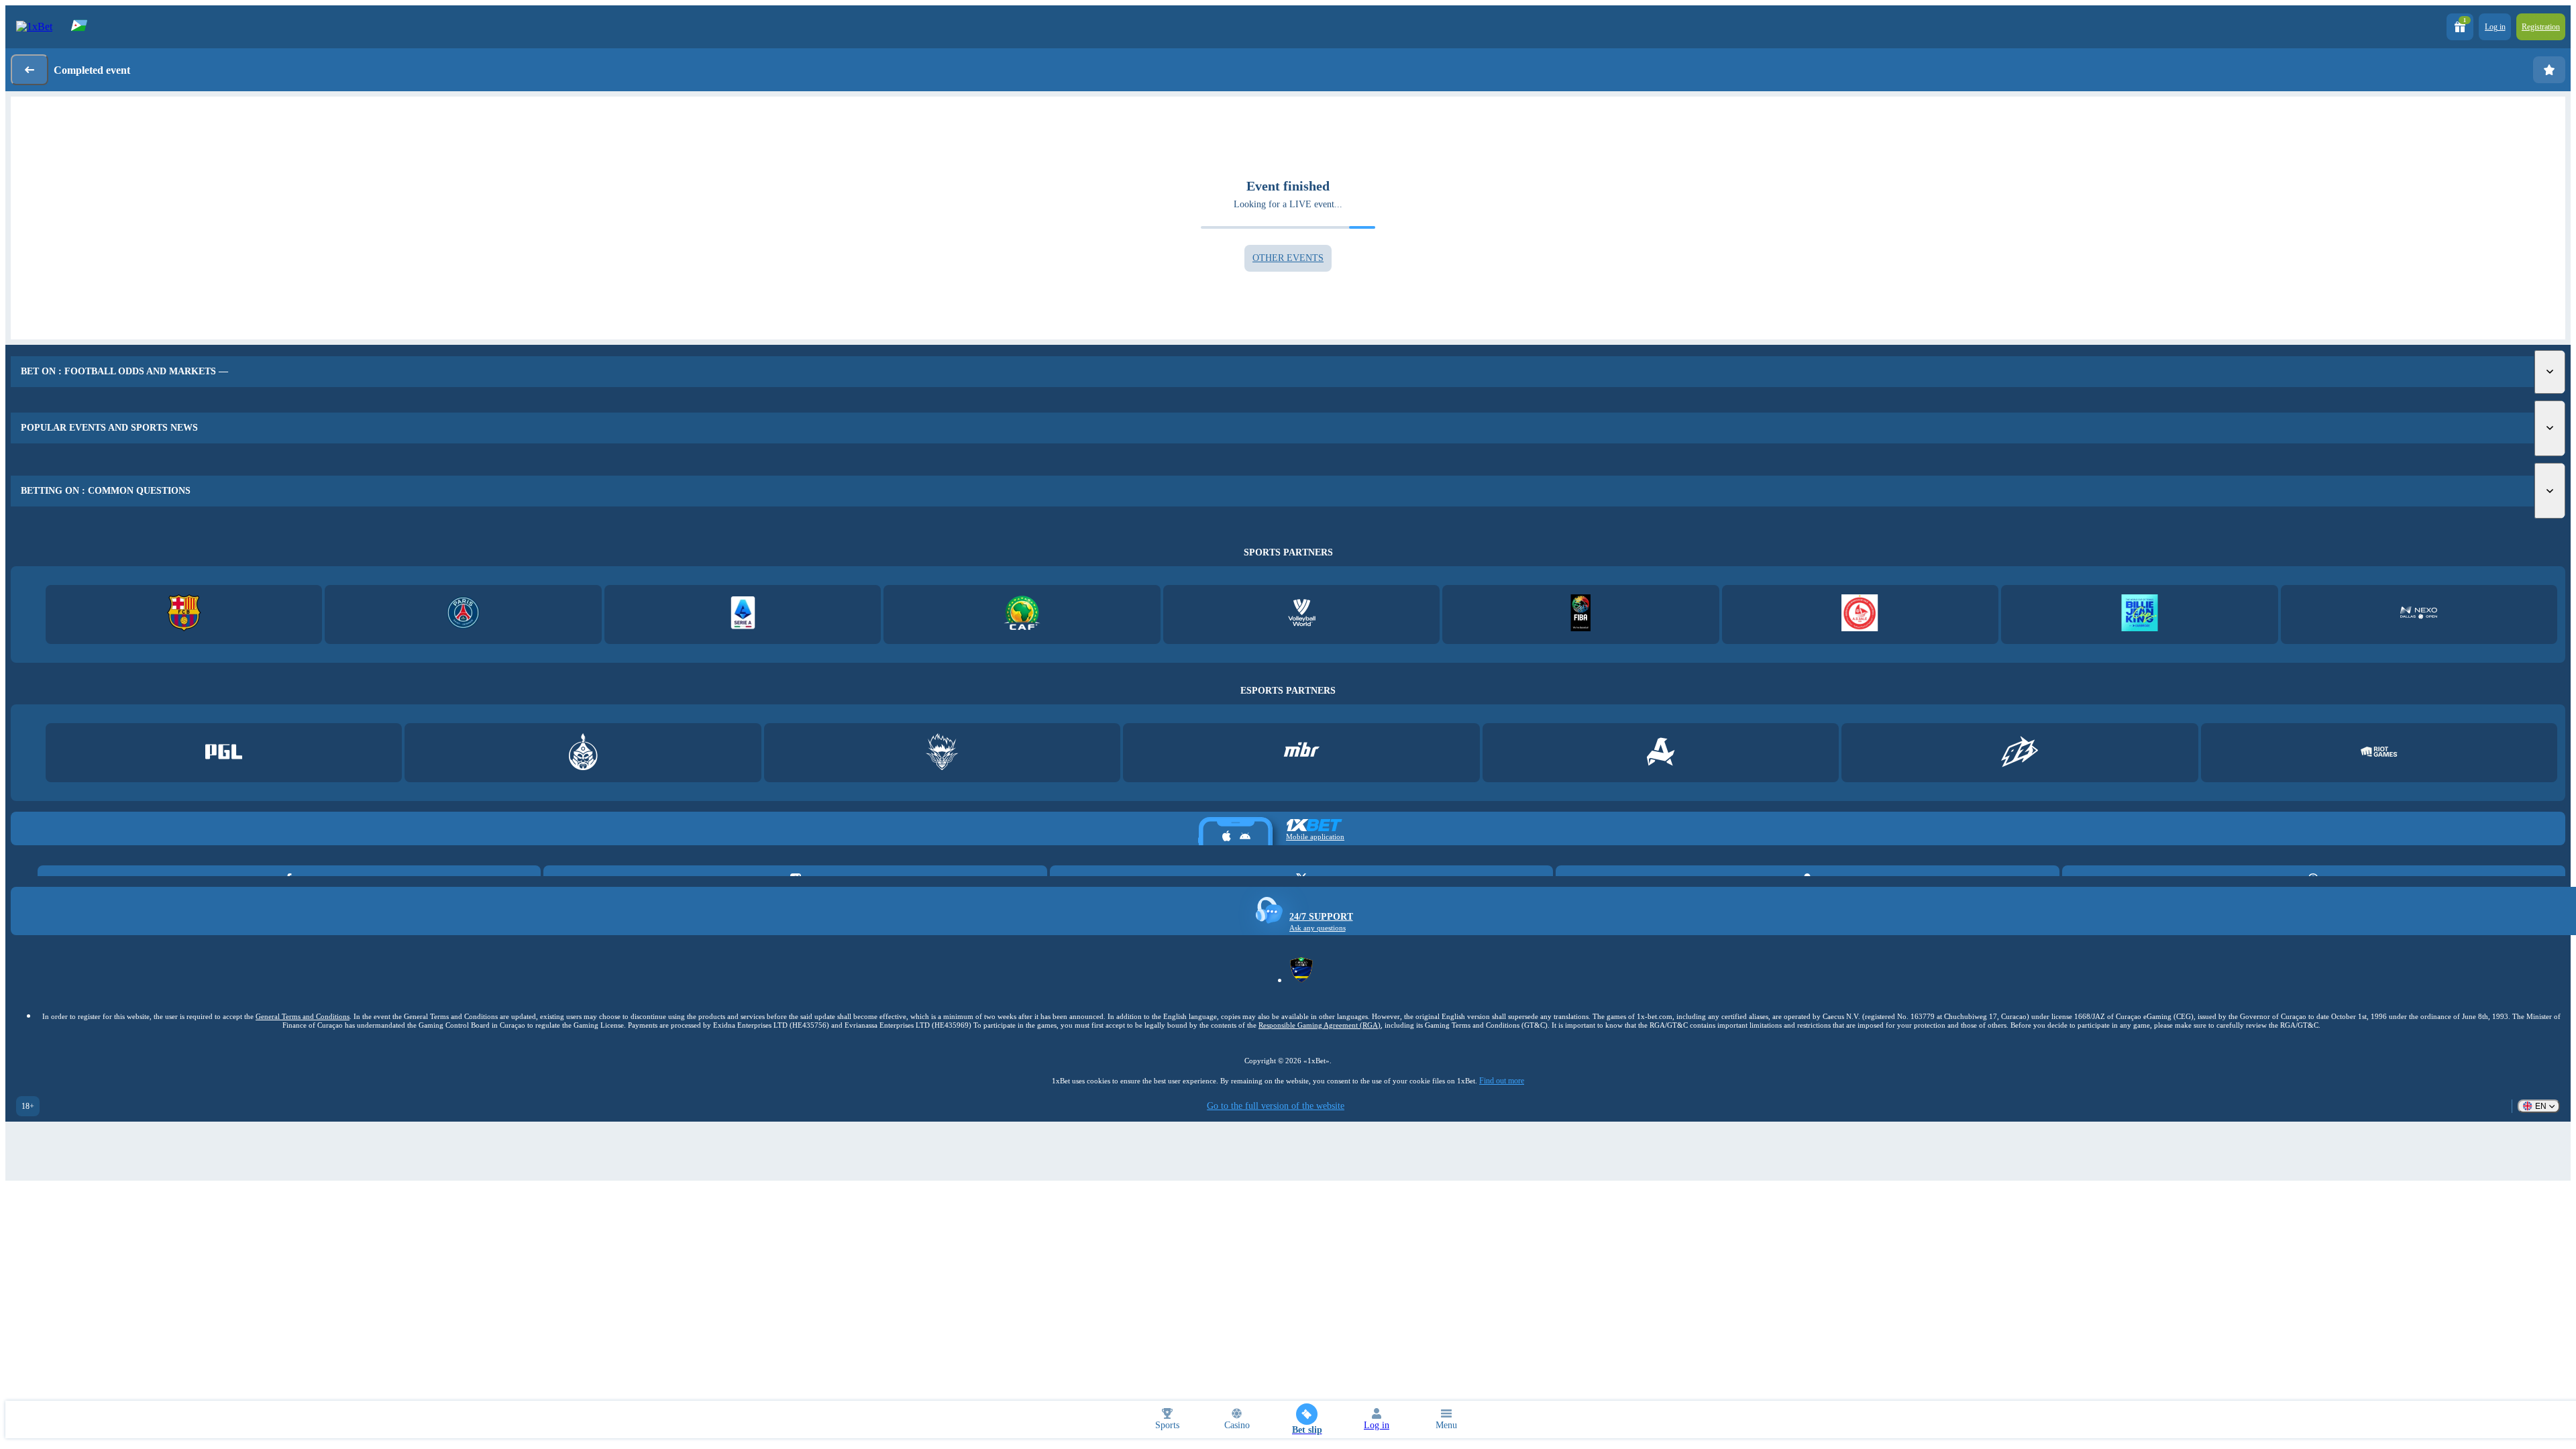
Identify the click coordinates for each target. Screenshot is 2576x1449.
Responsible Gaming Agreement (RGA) (1320, 1025)
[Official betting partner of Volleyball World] (1302, 614)
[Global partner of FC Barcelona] (184, 614)
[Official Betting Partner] (2140, 614)
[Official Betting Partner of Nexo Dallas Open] (2419, 614)
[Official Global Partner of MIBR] (1302, 753)
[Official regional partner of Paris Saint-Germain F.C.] (463, 614)
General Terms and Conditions (303, 1016)
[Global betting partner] (1581, 614)
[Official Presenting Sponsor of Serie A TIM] (743, 614)
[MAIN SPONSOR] (2020, 753)
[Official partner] (224, 753)
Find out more (1502, 1081)
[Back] (30, 70)
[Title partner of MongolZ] (583, 753)
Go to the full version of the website (1276, 1106)
